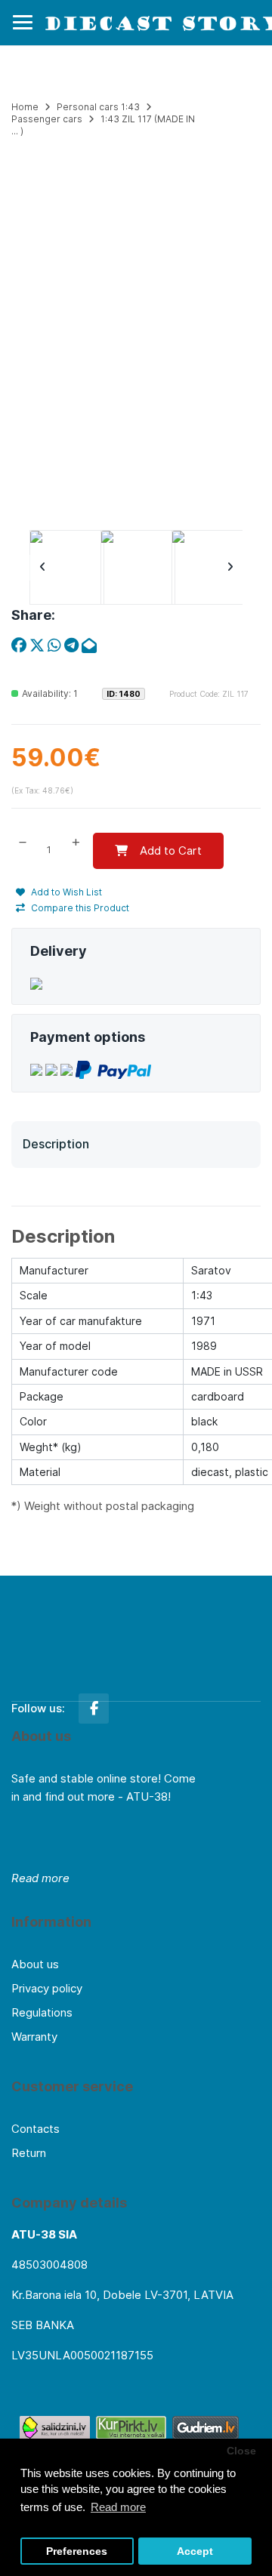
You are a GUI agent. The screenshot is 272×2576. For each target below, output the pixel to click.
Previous (42, 568)
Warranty (34, 2037)
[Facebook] (94, 1709)
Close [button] (241, 2451)
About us (35, 1964)
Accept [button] (195, 2551)
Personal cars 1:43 (98, 107)
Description (56, 1144)
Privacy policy (47, 1988)
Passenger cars (47, 119)
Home (25, 107)
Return (29, 2153)
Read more (40, 1878)
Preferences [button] (77, 2551)
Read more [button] (118, 2507)
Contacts (36, 2129)
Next (230, 568)
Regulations (42, 2012)
